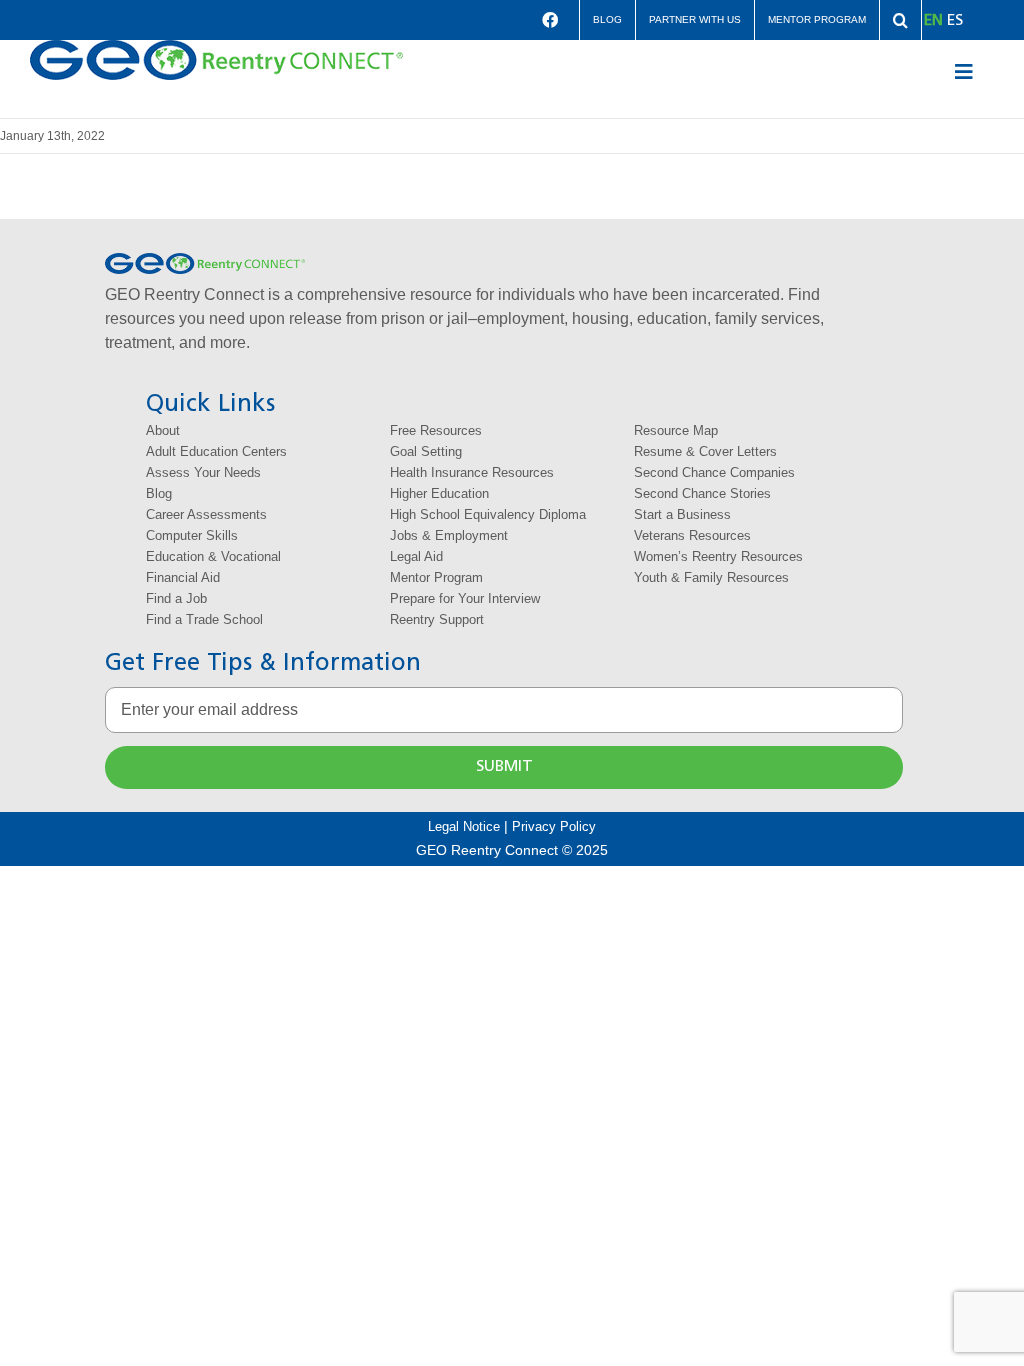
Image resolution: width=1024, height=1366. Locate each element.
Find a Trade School (204, 619)
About (163, 430)
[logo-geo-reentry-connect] (216, 47)
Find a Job (176, 598)
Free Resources (436, 430)
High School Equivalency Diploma (488, 514)
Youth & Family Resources (711, 577)
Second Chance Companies (714, 472)
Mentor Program (436, 577)
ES (955, 21)
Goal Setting (426, 451)
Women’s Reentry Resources (718, 556)
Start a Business (682, 514)
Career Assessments (206, 514)
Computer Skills (192, 535)
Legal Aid (416, 556)
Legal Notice (464, 826)
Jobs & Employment (449, 535)
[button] (901, 20)
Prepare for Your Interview (465, 598)
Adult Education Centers (216, 451)
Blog (159, 493)
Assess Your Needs (203, 472)
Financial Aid (183, 577)
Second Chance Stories (702, 493)
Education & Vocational (213, 556)
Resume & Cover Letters (705, 451)
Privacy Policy (554, 826)
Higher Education (439, 493)
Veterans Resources (692, 535)
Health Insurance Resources (472, 472)
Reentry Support (437, 619)
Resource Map (676, 430)
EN (933, 21)
